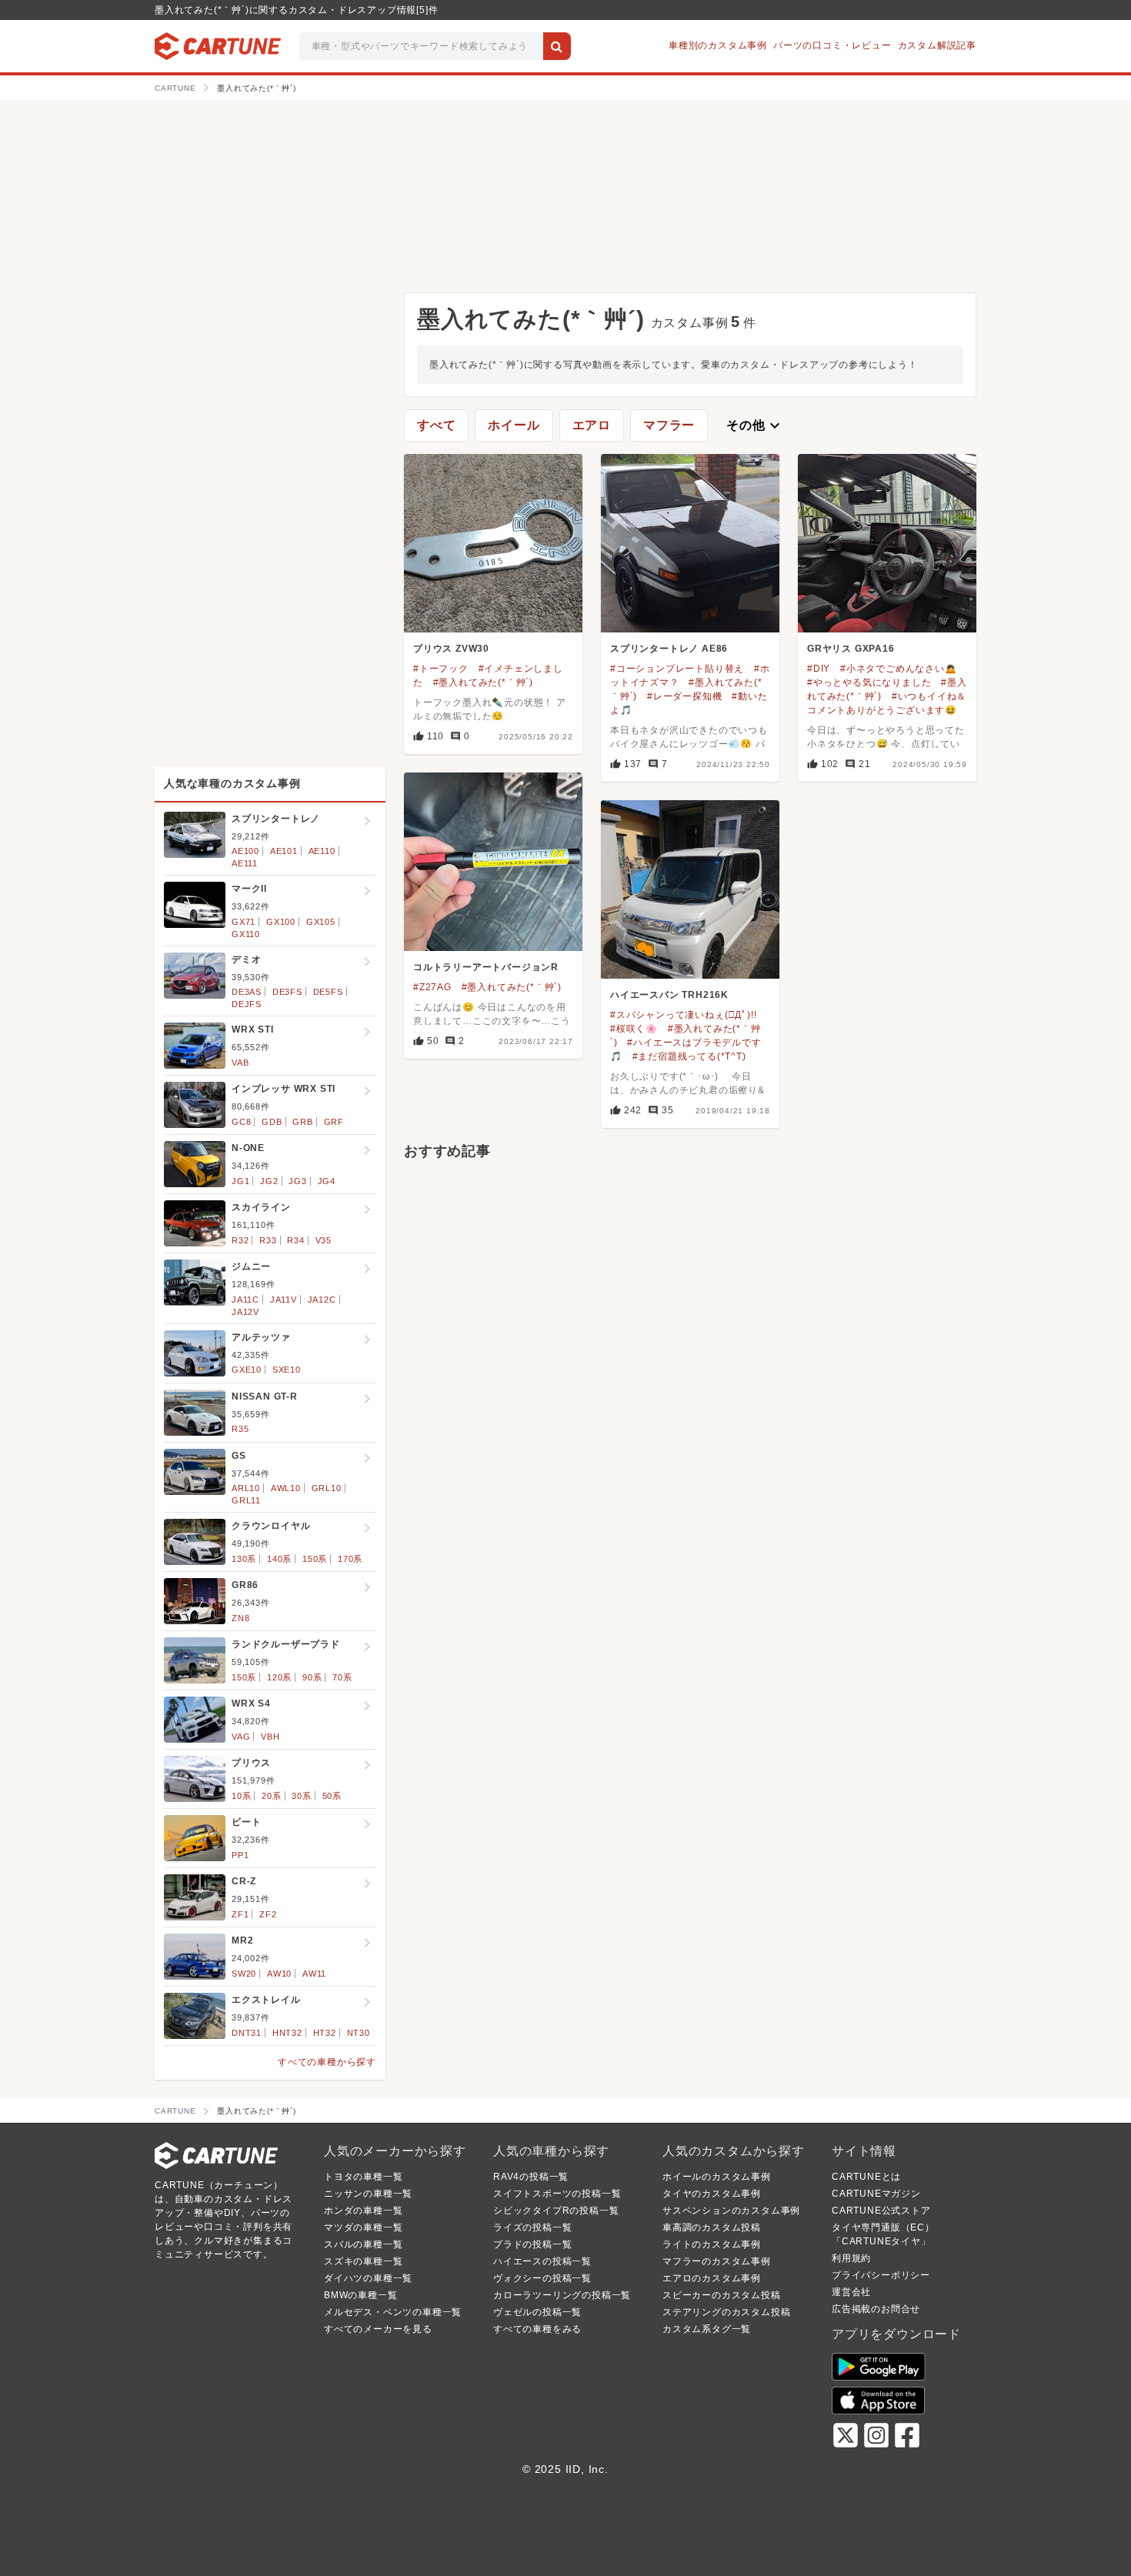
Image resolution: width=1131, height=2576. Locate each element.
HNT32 (287, 2033)
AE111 (245, 863)
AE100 (245, 851)
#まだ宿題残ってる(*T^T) (689, 1056)
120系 (279, 1677)
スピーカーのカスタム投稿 (722, 2295)
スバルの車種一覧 (363, 2244)
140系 (279, 1559)
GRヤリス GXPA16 (851, 649)
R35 (240, 1429)
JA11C (245, 1300)
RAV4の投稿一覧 (531, 2177)
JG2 (269, 1181)
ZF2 (268, 1914)
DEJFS (247, 1004)
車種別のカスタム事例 (718, 45)
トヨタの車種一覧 (363, 2177)
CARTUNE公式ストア (881, 2211)
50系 (332, 1796)
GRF (334, 1122)
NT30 (359, 2033)
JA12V (245, 1312)
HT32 (325, 2033)
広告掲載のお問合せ (876, 2309)
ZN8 (240, 1618)
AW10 (279, 1974)
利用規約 (851, 2258)
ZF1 (240, 1914)
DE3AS (247, 992)
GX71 (244, 922)
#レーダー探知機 (684, 696)
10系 (241, 1796)
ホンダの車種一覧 (363, 2211)
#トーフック (441, 669)
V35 (324, 1240)
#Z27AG (432, 987)
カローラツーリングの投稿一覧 (562, 2295)
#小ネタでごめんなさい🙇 (899, 669)
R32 (240, 1240)
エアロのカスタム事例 (712, 2278)
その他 (755, 425)
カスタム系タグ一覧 (707, 2329)
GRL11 (246, 1500)
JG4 (327, 1181)
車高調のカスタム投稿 (712, 2227)
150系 (315, 1559)
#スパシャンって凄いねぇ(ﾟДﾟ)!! (683, 1015)
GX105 (321, 922)
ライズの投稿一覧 (532, 2227)
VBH (270, 1737)
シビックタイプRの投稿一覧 (556, 2211)
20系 (271, 1796)
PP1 (240, 1855)
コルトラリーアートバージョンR (486, 967)
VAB (240, 1063)
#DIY (819, 669)
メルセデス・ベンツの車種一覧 (393, 2312)
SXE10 (287, 1370)
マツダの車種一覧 (363, 2227)
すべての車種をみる (537, 2329)
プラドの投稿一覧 (532, 2244)
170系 (350, 1559)
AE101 (284, 851)
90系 (312, 1677)
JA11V (284, 1300)
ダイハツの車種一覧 (368, 2278)
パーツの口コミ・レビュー (832, 45)
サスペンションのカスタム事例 (731, 2211)
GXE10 (247, 1370)
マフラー (669, 425)
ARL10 (246, 1488)
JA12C (322, 1300)
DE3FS (287, 992)
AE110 (322, 851)
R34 (295, 1240)
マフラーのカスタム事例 (717, 2261)
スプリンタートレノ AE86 (669, 649)
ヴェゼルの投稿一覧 (537, 2312)
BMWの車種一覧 (360, 2295)
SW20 (244, 1974)
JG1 (240, 1181)
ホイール (514, 425)
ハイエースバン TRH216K (669, 995)
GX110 (246, 934)
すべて (436, 425)
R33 (268, 1240)
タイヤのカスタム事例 (712, 2194)
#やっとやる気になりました (869, 682)
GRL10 (327, 1488)
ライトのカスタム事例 (712, 2244)
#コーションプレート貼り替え (677, 669)
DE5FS (328, 992)
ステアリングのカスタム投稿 (726, 2312)
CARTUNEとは (866, 2177)
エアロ (592, 425)
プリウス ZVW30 (451, 649)
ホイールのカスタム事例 (717, 2177)
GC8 (241, 1122)
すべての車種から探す (327, 2062)
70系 (342, 1677)
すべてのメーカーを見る (378, 2329)
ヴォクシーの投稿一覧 (542, 2278)
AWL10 (286, 1488)
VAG (241, 1737)
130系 (244, 1559)
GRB (302, 1122)
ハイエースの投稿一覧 (542, 2261)
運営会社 (851, 2292)
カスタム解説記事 (937, 45)
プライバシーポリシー (881, 2275)
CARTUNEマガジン (876, 2194)
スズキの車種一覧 (363, 2261)
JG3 (297, 1181)
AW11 (314, 1974)
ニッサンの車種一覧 (368, 2194)
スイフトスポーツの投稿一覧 (557, 2194)
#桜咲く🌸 (634, 1029)
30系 (301, 1796)
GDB (272, 1122)
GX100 (281, 922)
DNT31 (247, 2033)
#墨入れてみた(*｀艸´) (483, 682)
